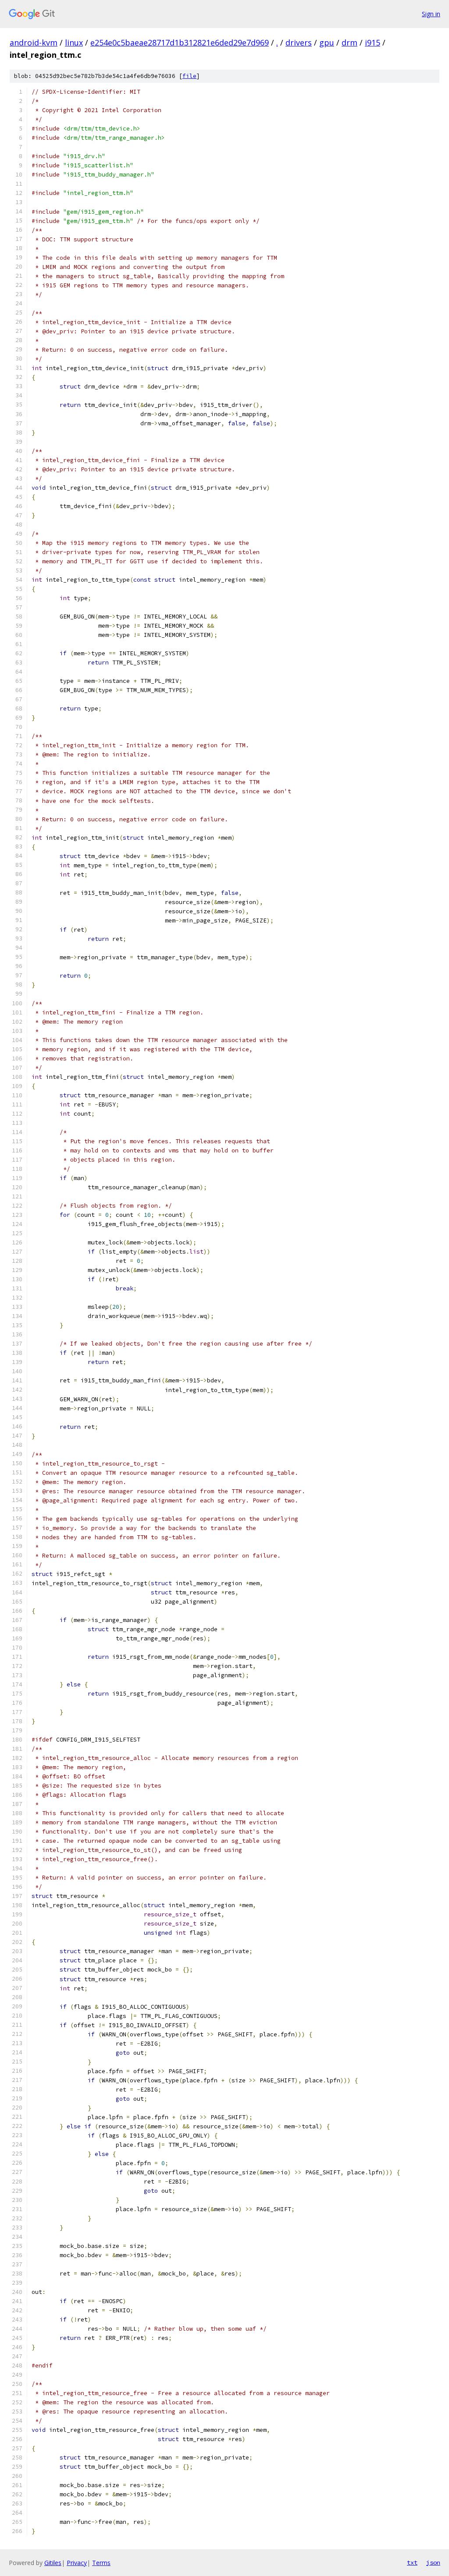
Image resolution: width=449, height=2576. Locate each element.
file (189, 76)
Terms (101, 2563)
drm (349, 42)
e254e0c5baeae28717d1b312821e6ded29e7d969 (180, 42)
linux (74, 42)
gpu (327, 42)
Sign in (431, 14)
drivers (299, 42)
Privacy (77, 2563)
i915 (372, 42)
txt (412, 2562)
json (433, 2562)
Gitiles (53, 2563)
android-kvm (34, 42)
